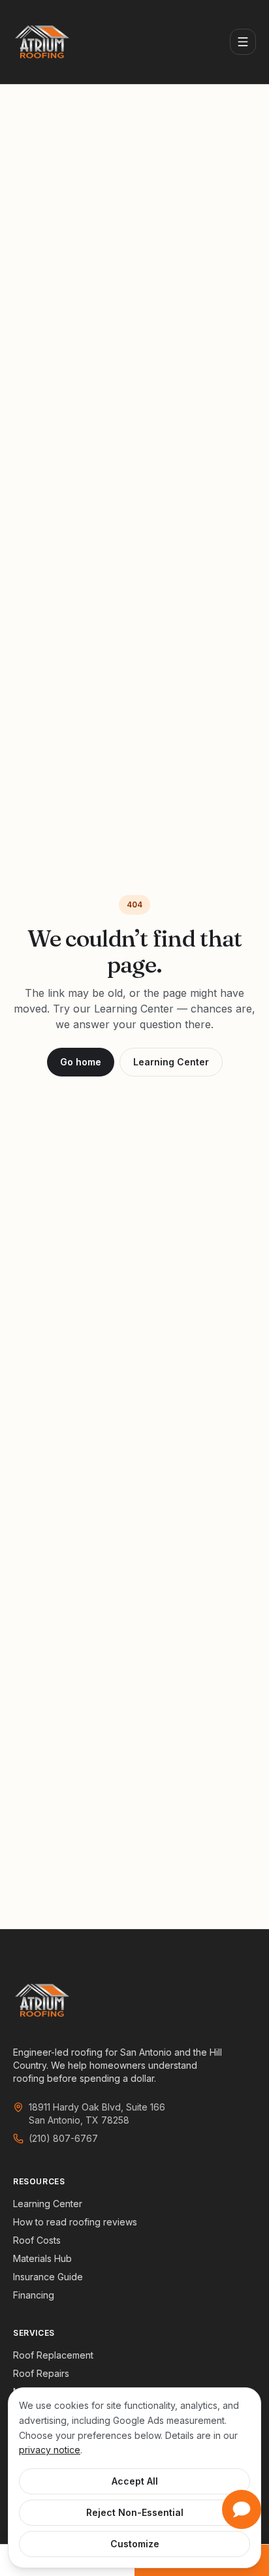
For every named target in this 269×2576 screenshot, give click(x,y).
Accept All (135, 2481)
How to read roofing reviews (75, 2222)
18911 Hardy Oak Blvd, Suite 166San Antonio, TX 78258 (97, 2113)
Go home (81, 1062)
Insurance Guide (48, 2277)
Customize (135, 2544)
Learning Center (171, 1062)
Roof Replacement (53, 2355)
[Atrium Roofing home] (42, 42)
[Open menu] (243, 42)
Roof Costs (37, 2240)
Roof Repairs (41, 2373)
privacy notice (50, 2450)
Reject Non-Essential (135, 2512)
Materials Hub (42, 2258)
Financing (34, 2295)
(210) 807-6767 (63, 2138)
